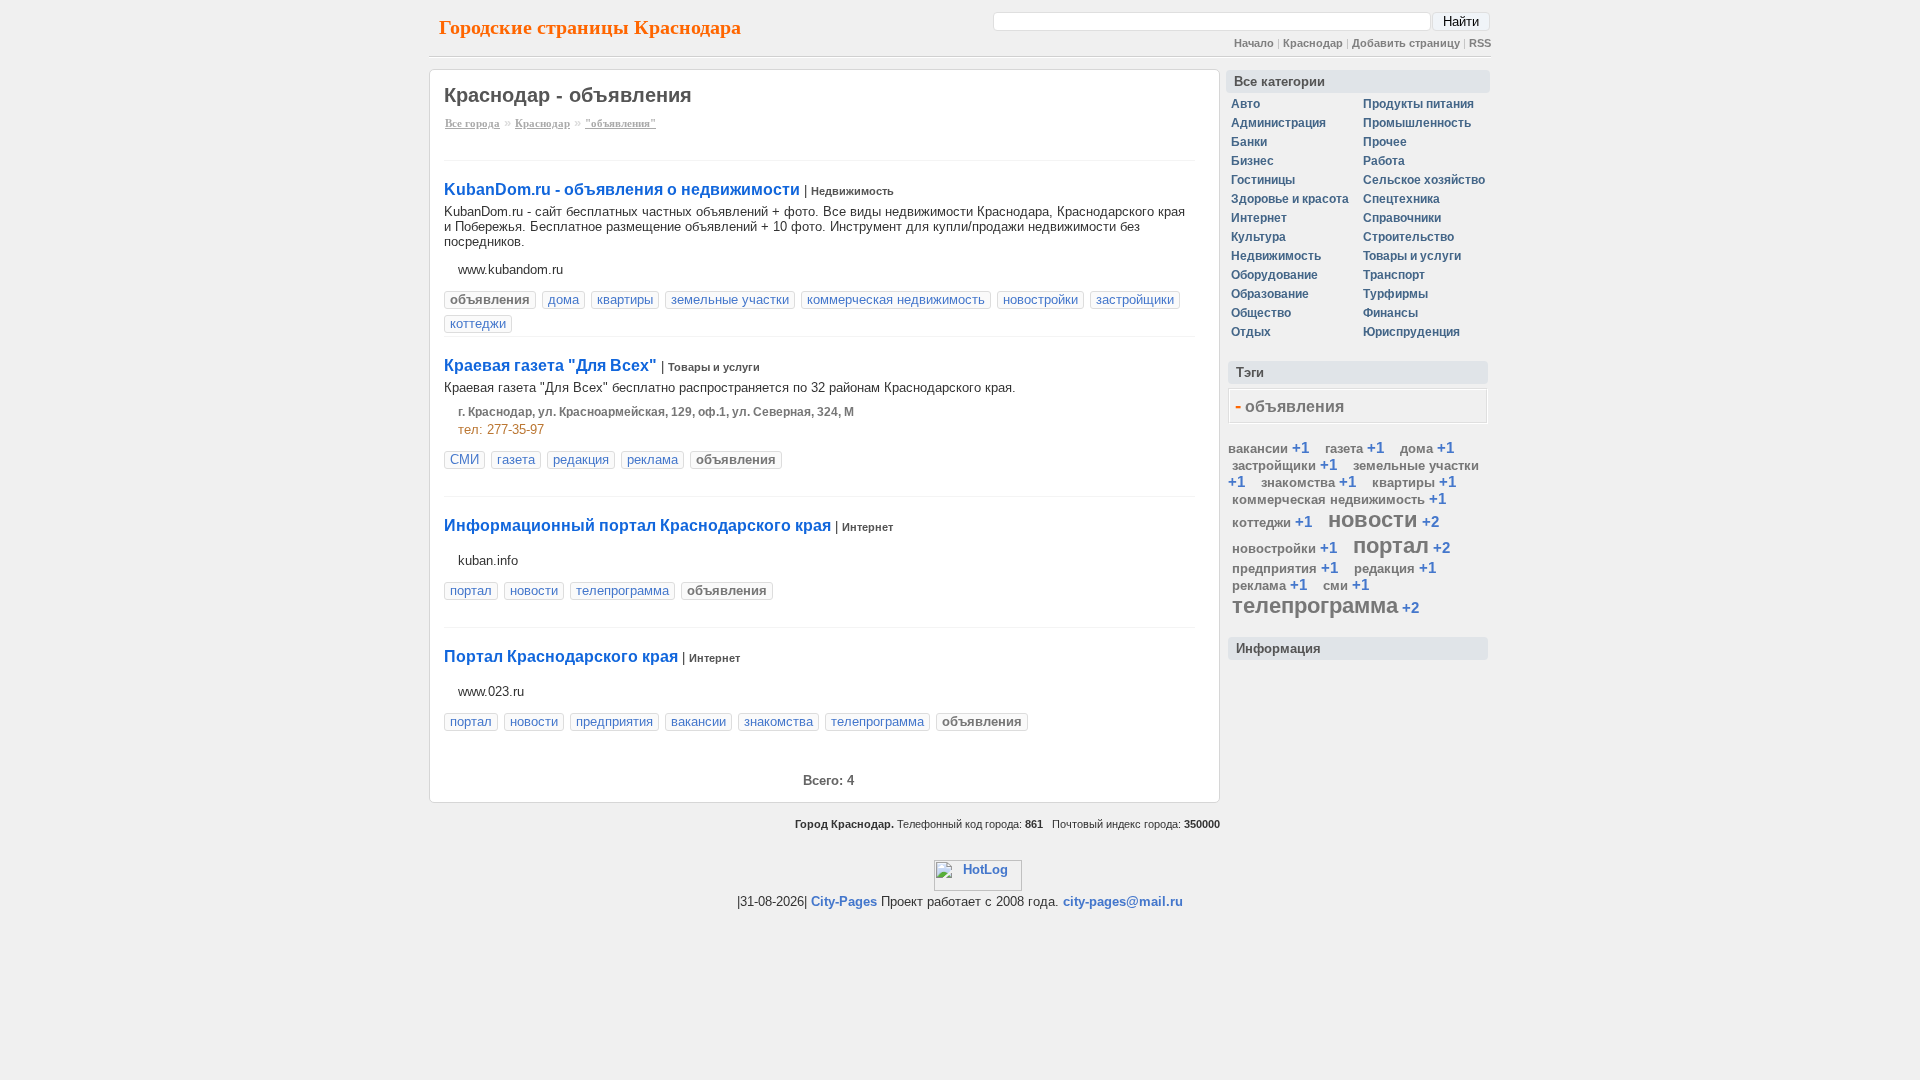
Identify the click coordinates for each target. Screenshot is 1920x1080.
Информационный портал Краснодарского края (637, 525)
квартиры (625, 299)
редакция (581, 459)
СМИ (464, 459)
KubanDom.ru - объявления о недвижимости (622, 189)
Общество (1261, 313)
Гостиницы (1263, 180)
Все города (472, 123)
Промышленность (1417, 123)
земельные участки (730, 299)
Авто (1245, 104)
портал (471, 590)
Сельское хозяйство (1424, 180)
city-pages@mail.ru (1123, 901)
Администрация (1278, 123)
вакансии (698, 721)
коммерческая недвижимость (896, 299)
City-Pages (844, 901)
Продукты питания (1418, 104)
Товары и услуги (714, 367)
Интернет (867, 527)
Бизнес (1252, 161)
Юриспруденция (1411, 332)
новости (534, 590)
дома (563, 299)
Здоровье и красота (1290, 199)
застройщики (1135, 299)
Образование (1270, 294)
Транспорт (1394, 275)
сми (1335, 585)
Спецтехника (1401, 199)
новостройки (1040, 299)
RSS (1480, 43)
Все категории (1279, 81)
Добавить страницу (1406, 43)
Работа (1384, 161)
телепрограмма (622, 590)
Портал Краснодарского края (561, 656)
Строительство (1408, 237)
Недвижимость (852, 191)
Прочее (1385, 142)
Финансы (1390, 313)
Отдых (1251, 332)
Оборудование (1274, 275)
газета (516, 459)
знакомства (778, 721)
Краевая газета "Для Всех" (550, 365)
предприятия (614, 721)
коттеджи (478, 323)
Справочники (1402, 218)
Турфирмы (1395, 294)
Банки (1249, 142)
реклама (652, 459)
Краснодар (1313, 43)
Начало (1254, 43)
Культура (1258, 237)
